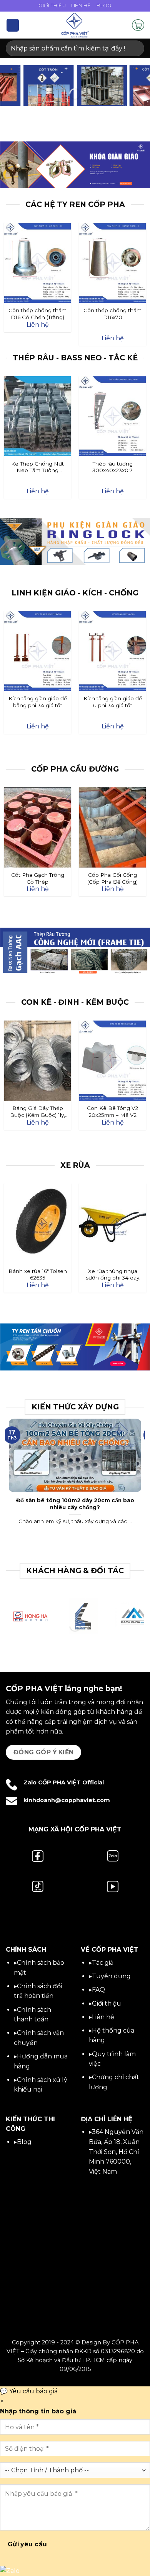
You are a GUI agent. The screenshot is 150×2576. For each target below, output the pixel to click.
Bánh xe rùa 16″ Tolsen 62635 (38, 1275)
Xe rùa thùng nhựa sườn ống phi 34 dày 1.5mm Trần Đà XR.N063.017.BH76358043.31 (113, 1275)
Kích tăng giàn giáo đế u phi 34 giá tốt (113, 702)
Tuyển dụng (111, 1976)
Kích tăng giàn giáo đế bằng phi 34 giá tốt (38, 702)
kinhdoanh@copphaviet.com (67, 1800)
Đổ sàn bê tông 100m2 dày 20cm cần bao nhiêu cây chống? (75, 1504)
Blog (104, 6)
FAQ (98, 1990)
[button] (13, 25)
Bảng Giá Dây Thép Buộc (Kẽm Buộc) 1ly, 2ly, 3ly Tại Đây (37, 1112)
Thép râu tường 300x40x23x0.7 (112, 467)
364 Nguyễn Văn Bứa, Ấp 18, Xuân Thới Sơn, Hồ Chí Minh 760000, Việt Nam (116, 2151)
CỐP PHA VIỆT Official (71, 1782)
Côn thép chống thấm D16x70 (112, 314)
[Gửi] (135, 48)
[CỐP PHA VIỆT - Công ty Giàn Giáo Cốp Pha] (75, 25)
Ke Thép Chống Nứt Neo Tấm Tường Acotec (37, 467)
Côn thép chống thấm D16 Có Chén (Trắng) (37, 314)
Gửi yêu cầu (27, 2544)
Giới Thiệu (52, 6)
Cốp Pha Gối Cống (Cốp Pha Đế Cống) (112, 878)
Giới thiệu (107, 2003)
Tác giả (103, 1963)
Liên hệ (103, 2017)
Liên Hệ (81, 6)
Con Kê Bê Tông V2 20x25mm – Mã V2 (112, 1111)
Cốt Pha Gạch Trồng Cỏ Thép (38, 878)
